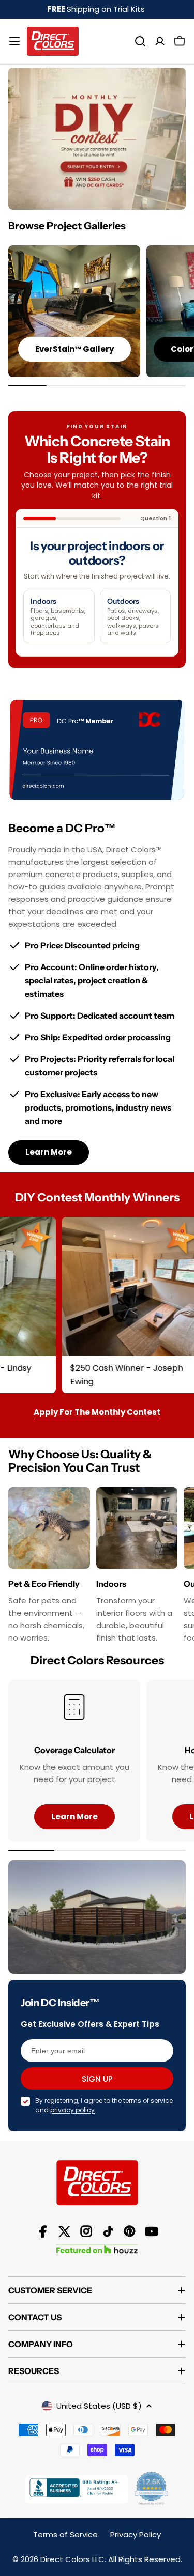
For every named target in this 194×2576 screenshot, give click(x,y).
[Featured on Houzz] (97, 2247)
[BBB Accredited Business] (77, 2489)
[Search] (140, 41)
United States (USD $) (99, 2406)
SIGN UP (97, 2079)
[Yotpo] (152, 2489)
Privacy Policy (136, 2534)
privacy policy (72, 2110)
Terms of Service (65, 2534)
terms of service (148, 2101)
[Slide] (97, 139)
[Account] (160, 41)
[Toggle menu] (14, 41)
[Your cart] (180, 41)
